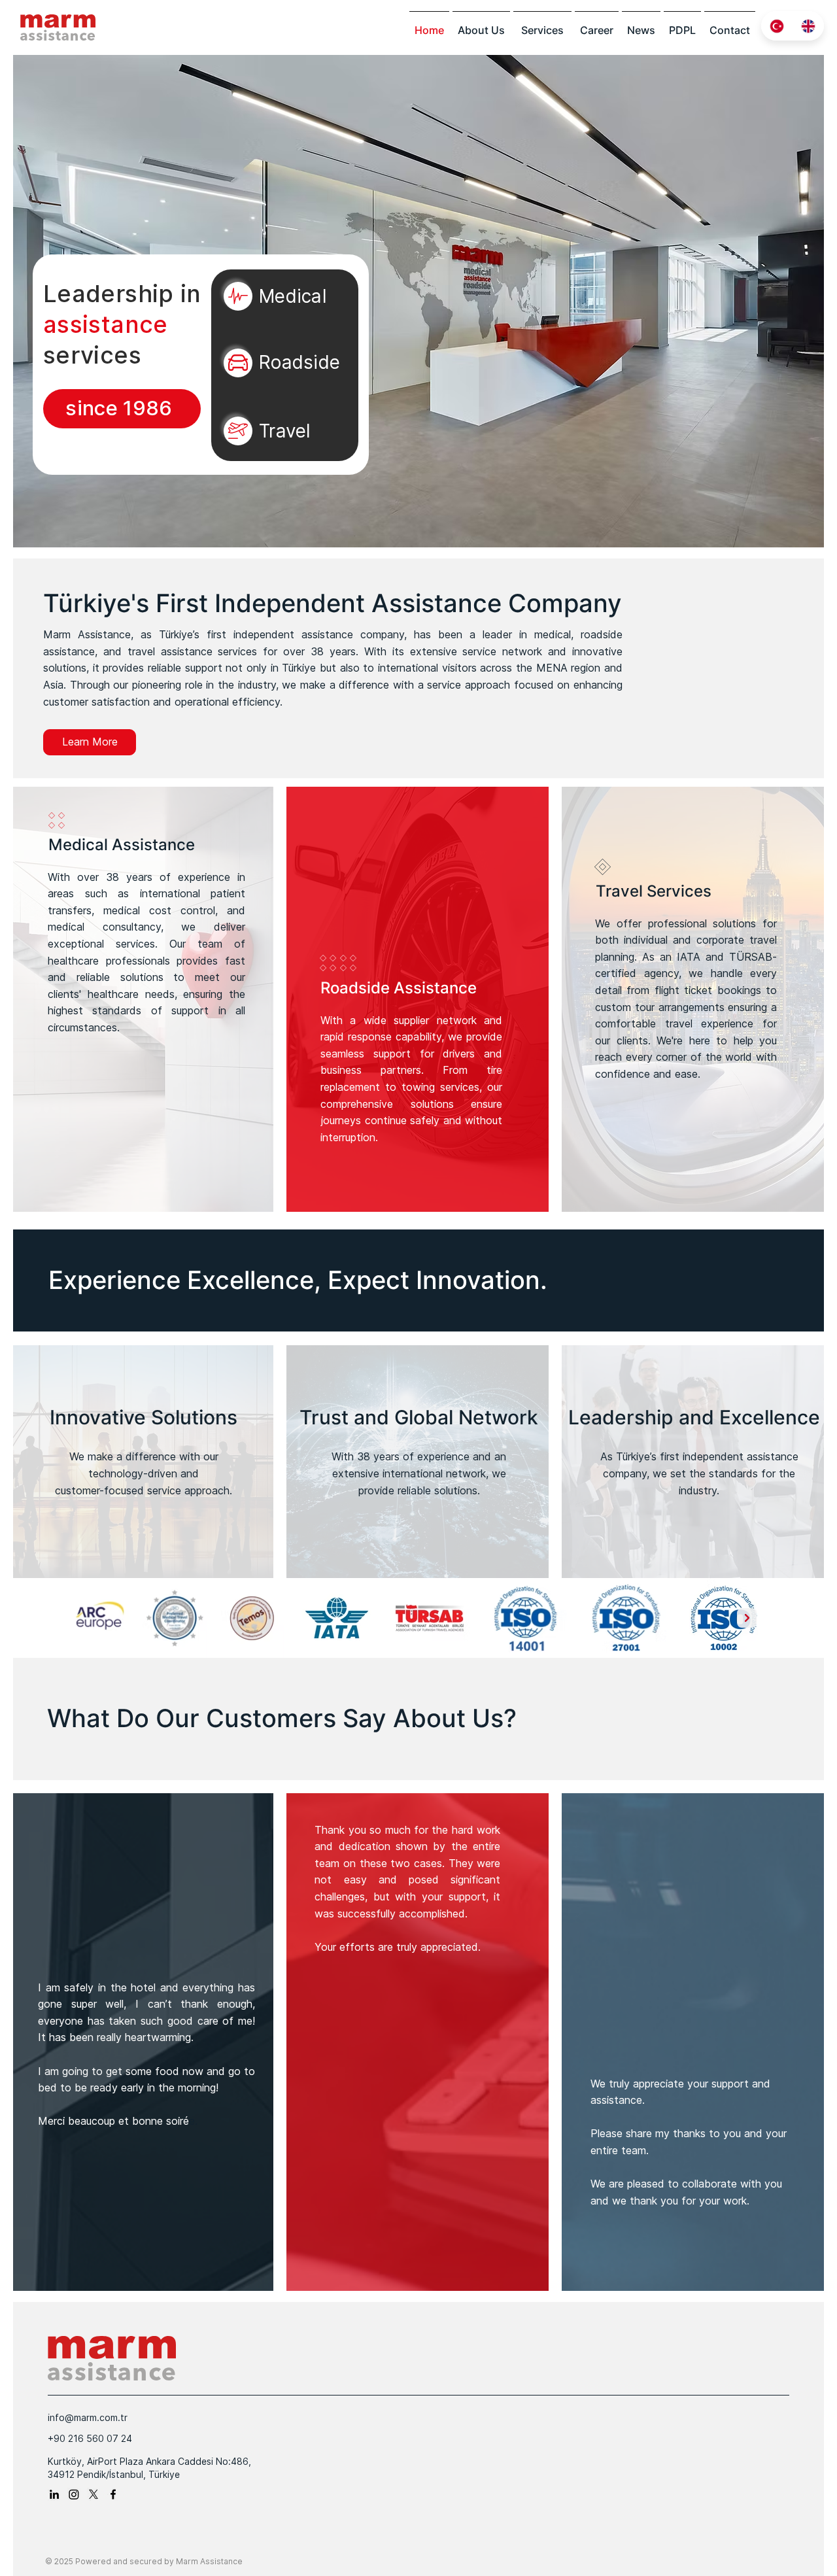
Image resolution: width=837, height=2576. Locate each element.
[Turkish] (777, 26)
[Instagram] (74, 2494)
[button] (542, 30)
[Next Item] (747, 1618)
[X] (94, 2494)
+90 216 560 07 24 (90, 2438)
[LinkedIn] (54, 2494)
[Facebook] (113, 2494)
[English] (809, 26)
